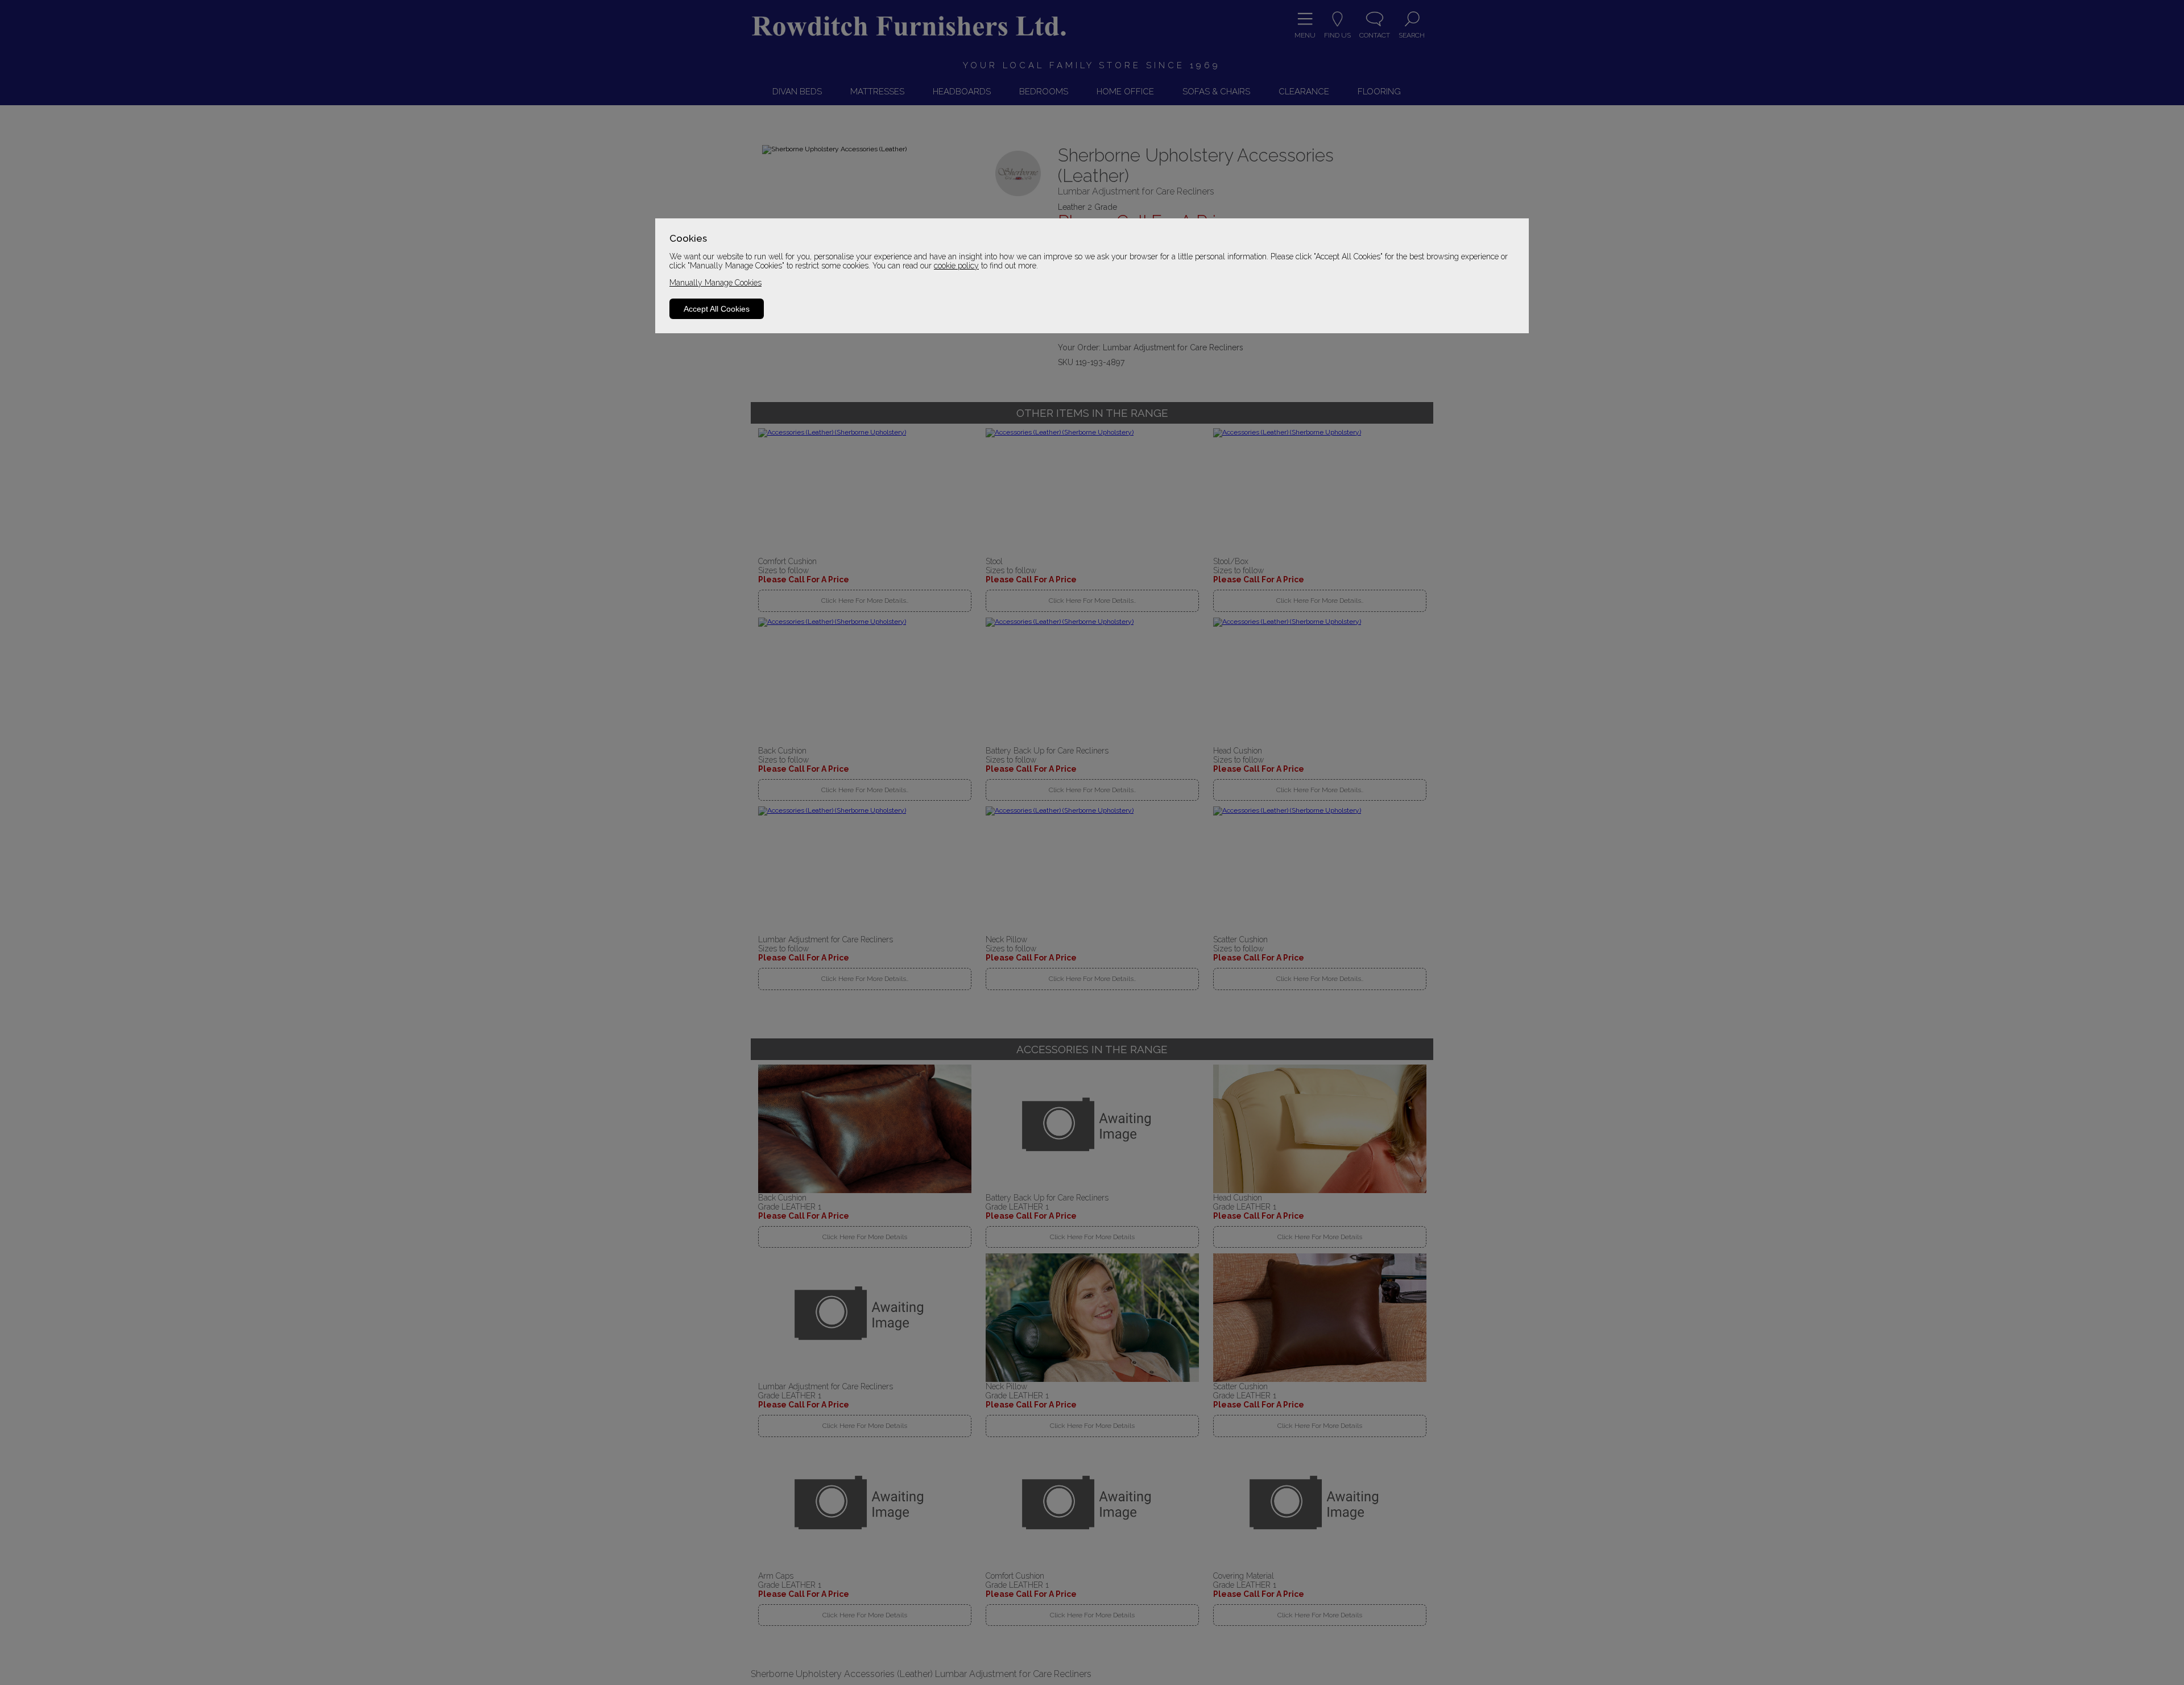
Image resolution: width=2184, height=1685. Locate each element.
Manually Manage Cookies (715, 283)
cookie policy (956, 266)
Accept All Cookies (717, 309)
